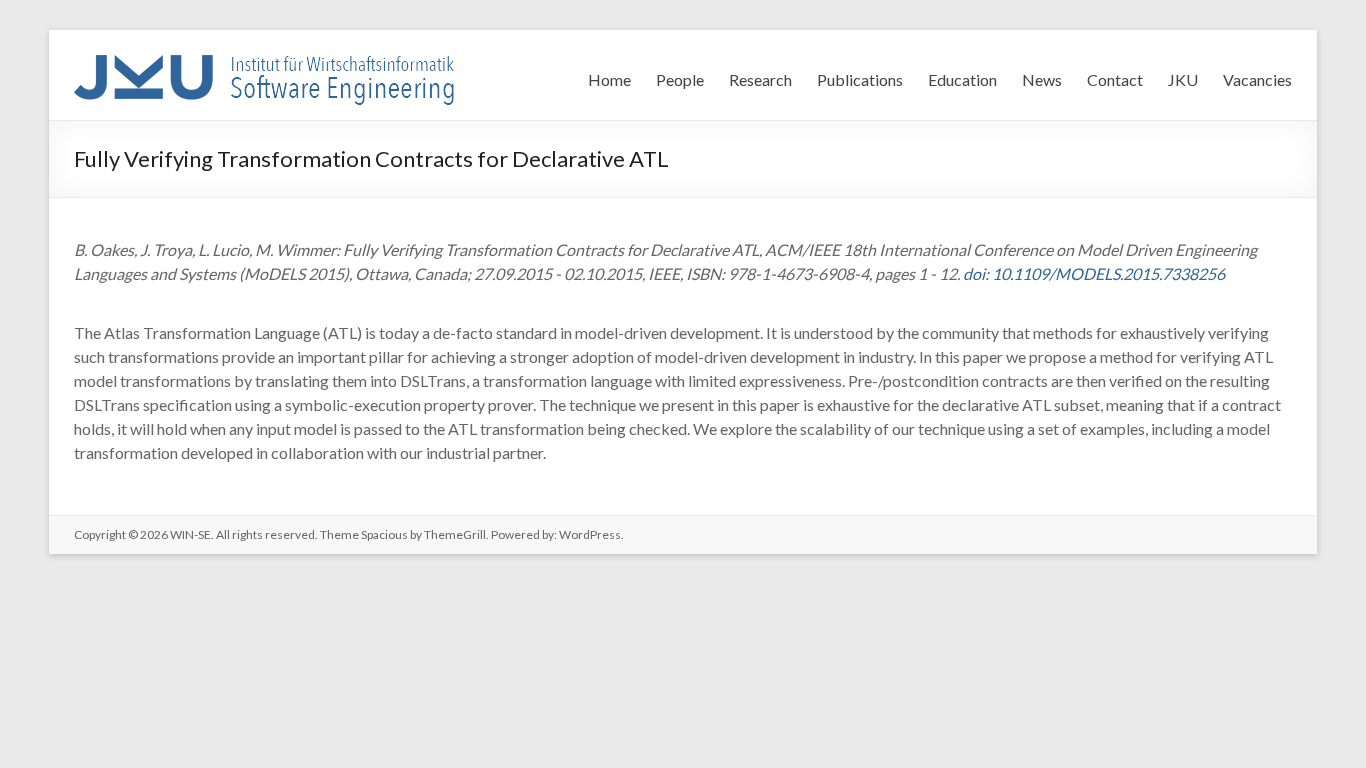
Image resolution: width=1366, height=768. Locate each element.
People (680, 79)
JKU (1183, 79)
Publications (860, 79)
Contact (1115, 79)
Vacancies (1257, 79)
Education (962, 79)
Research (760, 79)
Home (609, 79)
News (1042, 79)
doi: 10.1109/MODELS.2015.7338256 (1094, 273)
